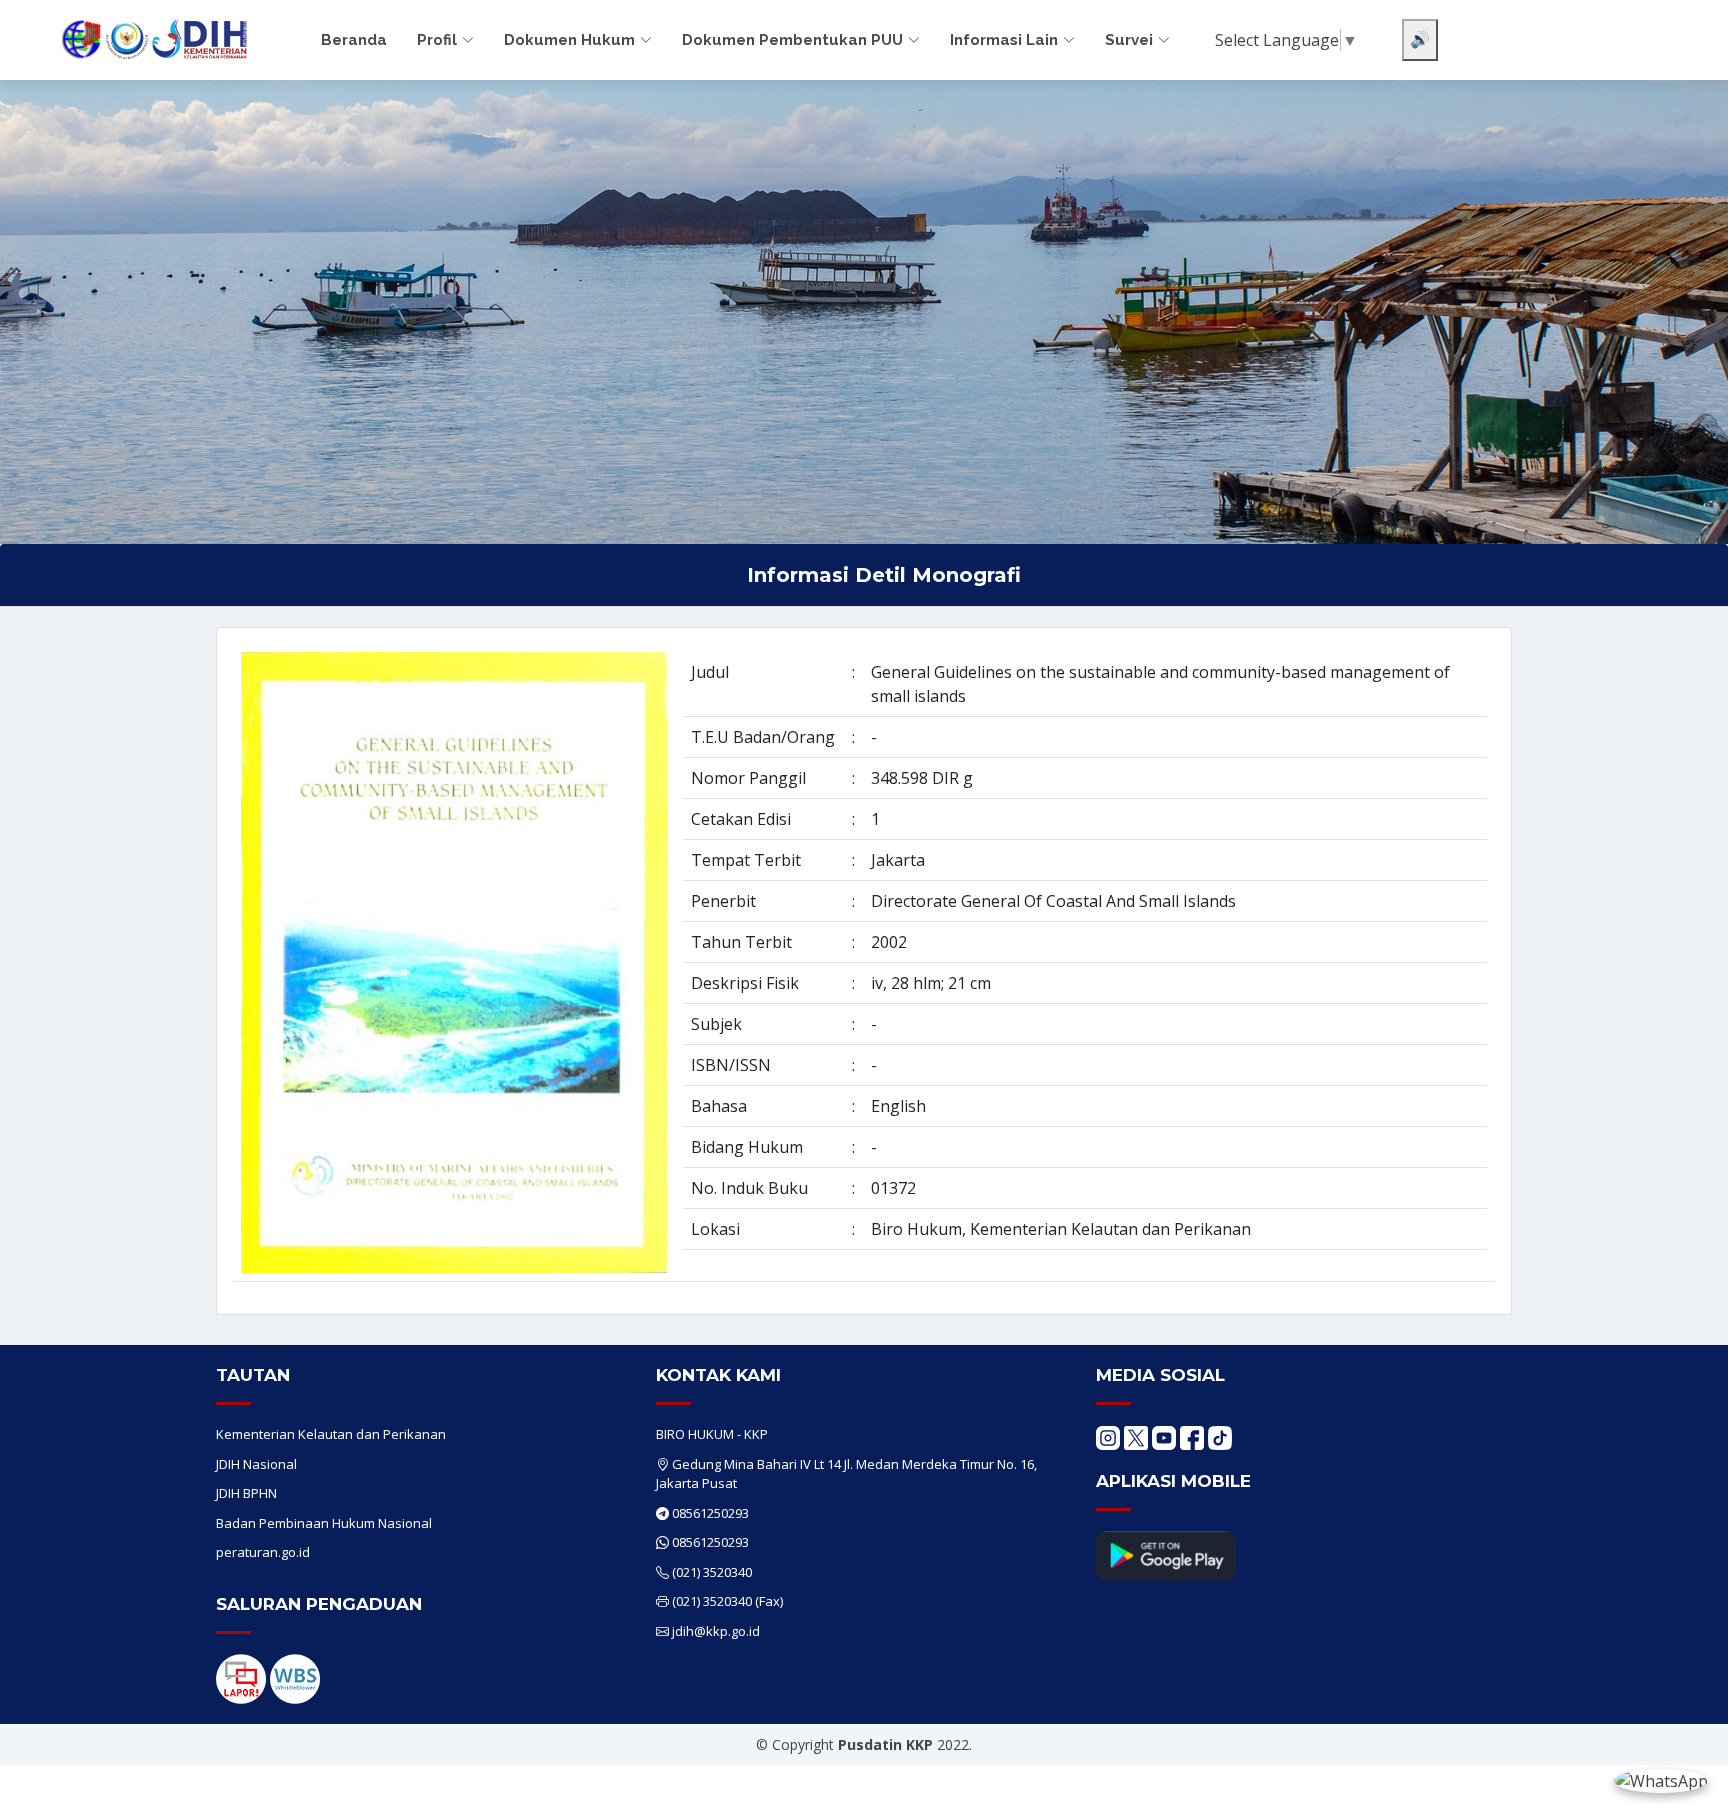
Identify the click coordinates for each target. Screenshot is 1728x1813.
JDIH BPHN (246, 1493)
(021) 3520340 (712, 1572)
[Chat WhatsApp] (1661, 1780)
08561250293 (710, 1513)
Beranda (354, 40)
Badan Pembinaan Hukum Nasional (324, 1523)
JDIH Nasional (256, 1464)
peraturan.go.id (263, 1552)
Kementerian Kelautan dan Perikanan (331, 1434)
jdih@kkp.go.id (716, 1631)
